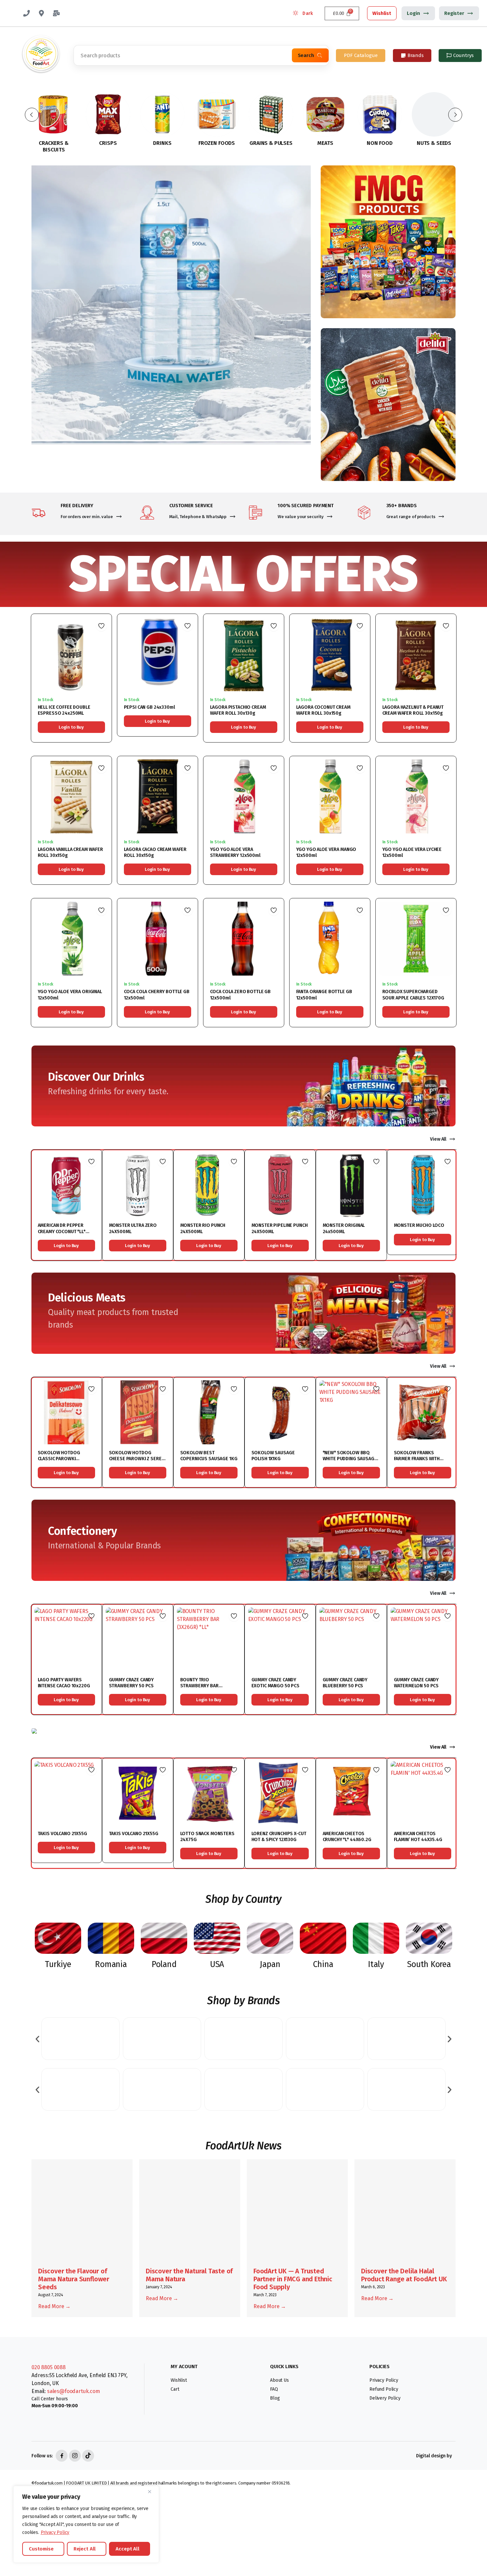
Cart (175, 2389)
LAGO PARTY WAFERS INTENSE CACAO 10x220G (64, 1683)
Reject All (85, 2549)
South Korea (429, 1964)
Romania (111, 1964)
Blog (275, 2398)
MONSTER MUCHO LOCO (419, 1225)
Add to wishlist (101, 626)
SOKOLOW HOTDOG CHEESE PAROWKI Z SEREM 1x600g (137, 1459)
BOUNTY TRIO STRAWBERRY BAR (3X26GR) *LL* (199, 1686)
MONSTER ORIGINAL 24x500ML (344, 1228)
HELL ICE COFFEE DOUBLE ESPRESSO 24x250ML (64, 710)
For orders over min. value (87, 517)
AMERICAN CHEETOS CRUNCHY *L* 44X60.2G (347, 1837)
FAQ (274, 2389)
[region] (86, 2524)
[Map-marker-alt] (41, 13)
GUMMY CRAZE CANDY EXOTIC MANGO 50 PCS (275, 1683)
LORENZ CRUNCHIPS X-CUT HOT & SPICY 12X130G (279, 1837)
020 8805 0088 (49, 2367)
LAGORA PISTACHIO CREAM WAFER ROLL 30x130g (238, 710)
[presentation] (37, 2038)
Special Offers (243, 574)
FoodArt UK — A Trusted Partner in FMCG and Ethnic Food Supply (293, 2279)
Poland (164, 1964)
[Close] (152, 2491)
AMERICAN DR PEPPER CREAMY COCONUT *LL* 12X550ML (62, 1231)
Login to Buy (71, 727)
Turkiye (58, 1964)
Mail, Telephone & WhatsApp (198, 517)
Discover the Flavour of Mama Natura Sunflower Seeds (74, 2279)
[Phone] (27, 13)
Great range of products (411, 517)
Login (413, 13)
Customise (41, 2549)
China (323, 1964)
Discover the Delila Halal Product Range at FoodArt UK (404, 2275)
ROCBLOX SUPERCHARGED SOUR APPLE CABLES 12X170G (413, 995)
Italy (376, 1964)
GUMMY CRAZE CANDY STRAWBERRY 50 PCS (132, 1683)
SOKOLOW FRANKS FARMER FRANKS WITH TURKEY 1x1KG (417, 1459)
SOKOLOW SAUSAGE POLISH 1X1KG (273, 1456)
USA (217, 1964)
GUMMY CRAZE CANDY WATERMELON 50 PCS (416, 1683)
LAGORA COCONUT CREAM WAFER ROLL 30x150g (323, 710)
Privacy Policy (55, 2532)
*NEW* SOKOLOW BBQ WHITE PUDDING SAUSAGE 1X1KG (350, 1459)
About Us (279, 2380)
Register (454, 13)
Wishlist (382, 13)
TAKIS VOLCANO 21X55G (62, 1834)
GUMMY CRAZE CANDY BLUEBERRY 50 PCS (345, 1683)
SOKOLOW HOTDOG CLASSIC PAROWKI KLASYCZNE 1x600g (59, 1459)
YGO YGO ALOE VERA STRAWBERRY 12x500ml (235, 852)
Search (306, 55)
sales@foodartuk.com (74, 2391)
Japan (270, 1964)
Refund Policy (384, 2389)
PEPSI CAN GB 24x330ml (149, 707)
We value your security (301, 517)
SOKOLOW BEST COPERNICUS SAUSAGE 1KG (209, 1456)
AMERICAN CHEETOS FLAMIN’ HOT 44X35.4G (418, 1837)
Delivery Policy (385, 2398)
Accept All (128, 2549)
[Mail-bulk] (56, 13)
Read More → (54, 2306)
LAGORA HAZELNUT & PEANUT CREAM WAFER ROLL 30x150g (413, 710)
